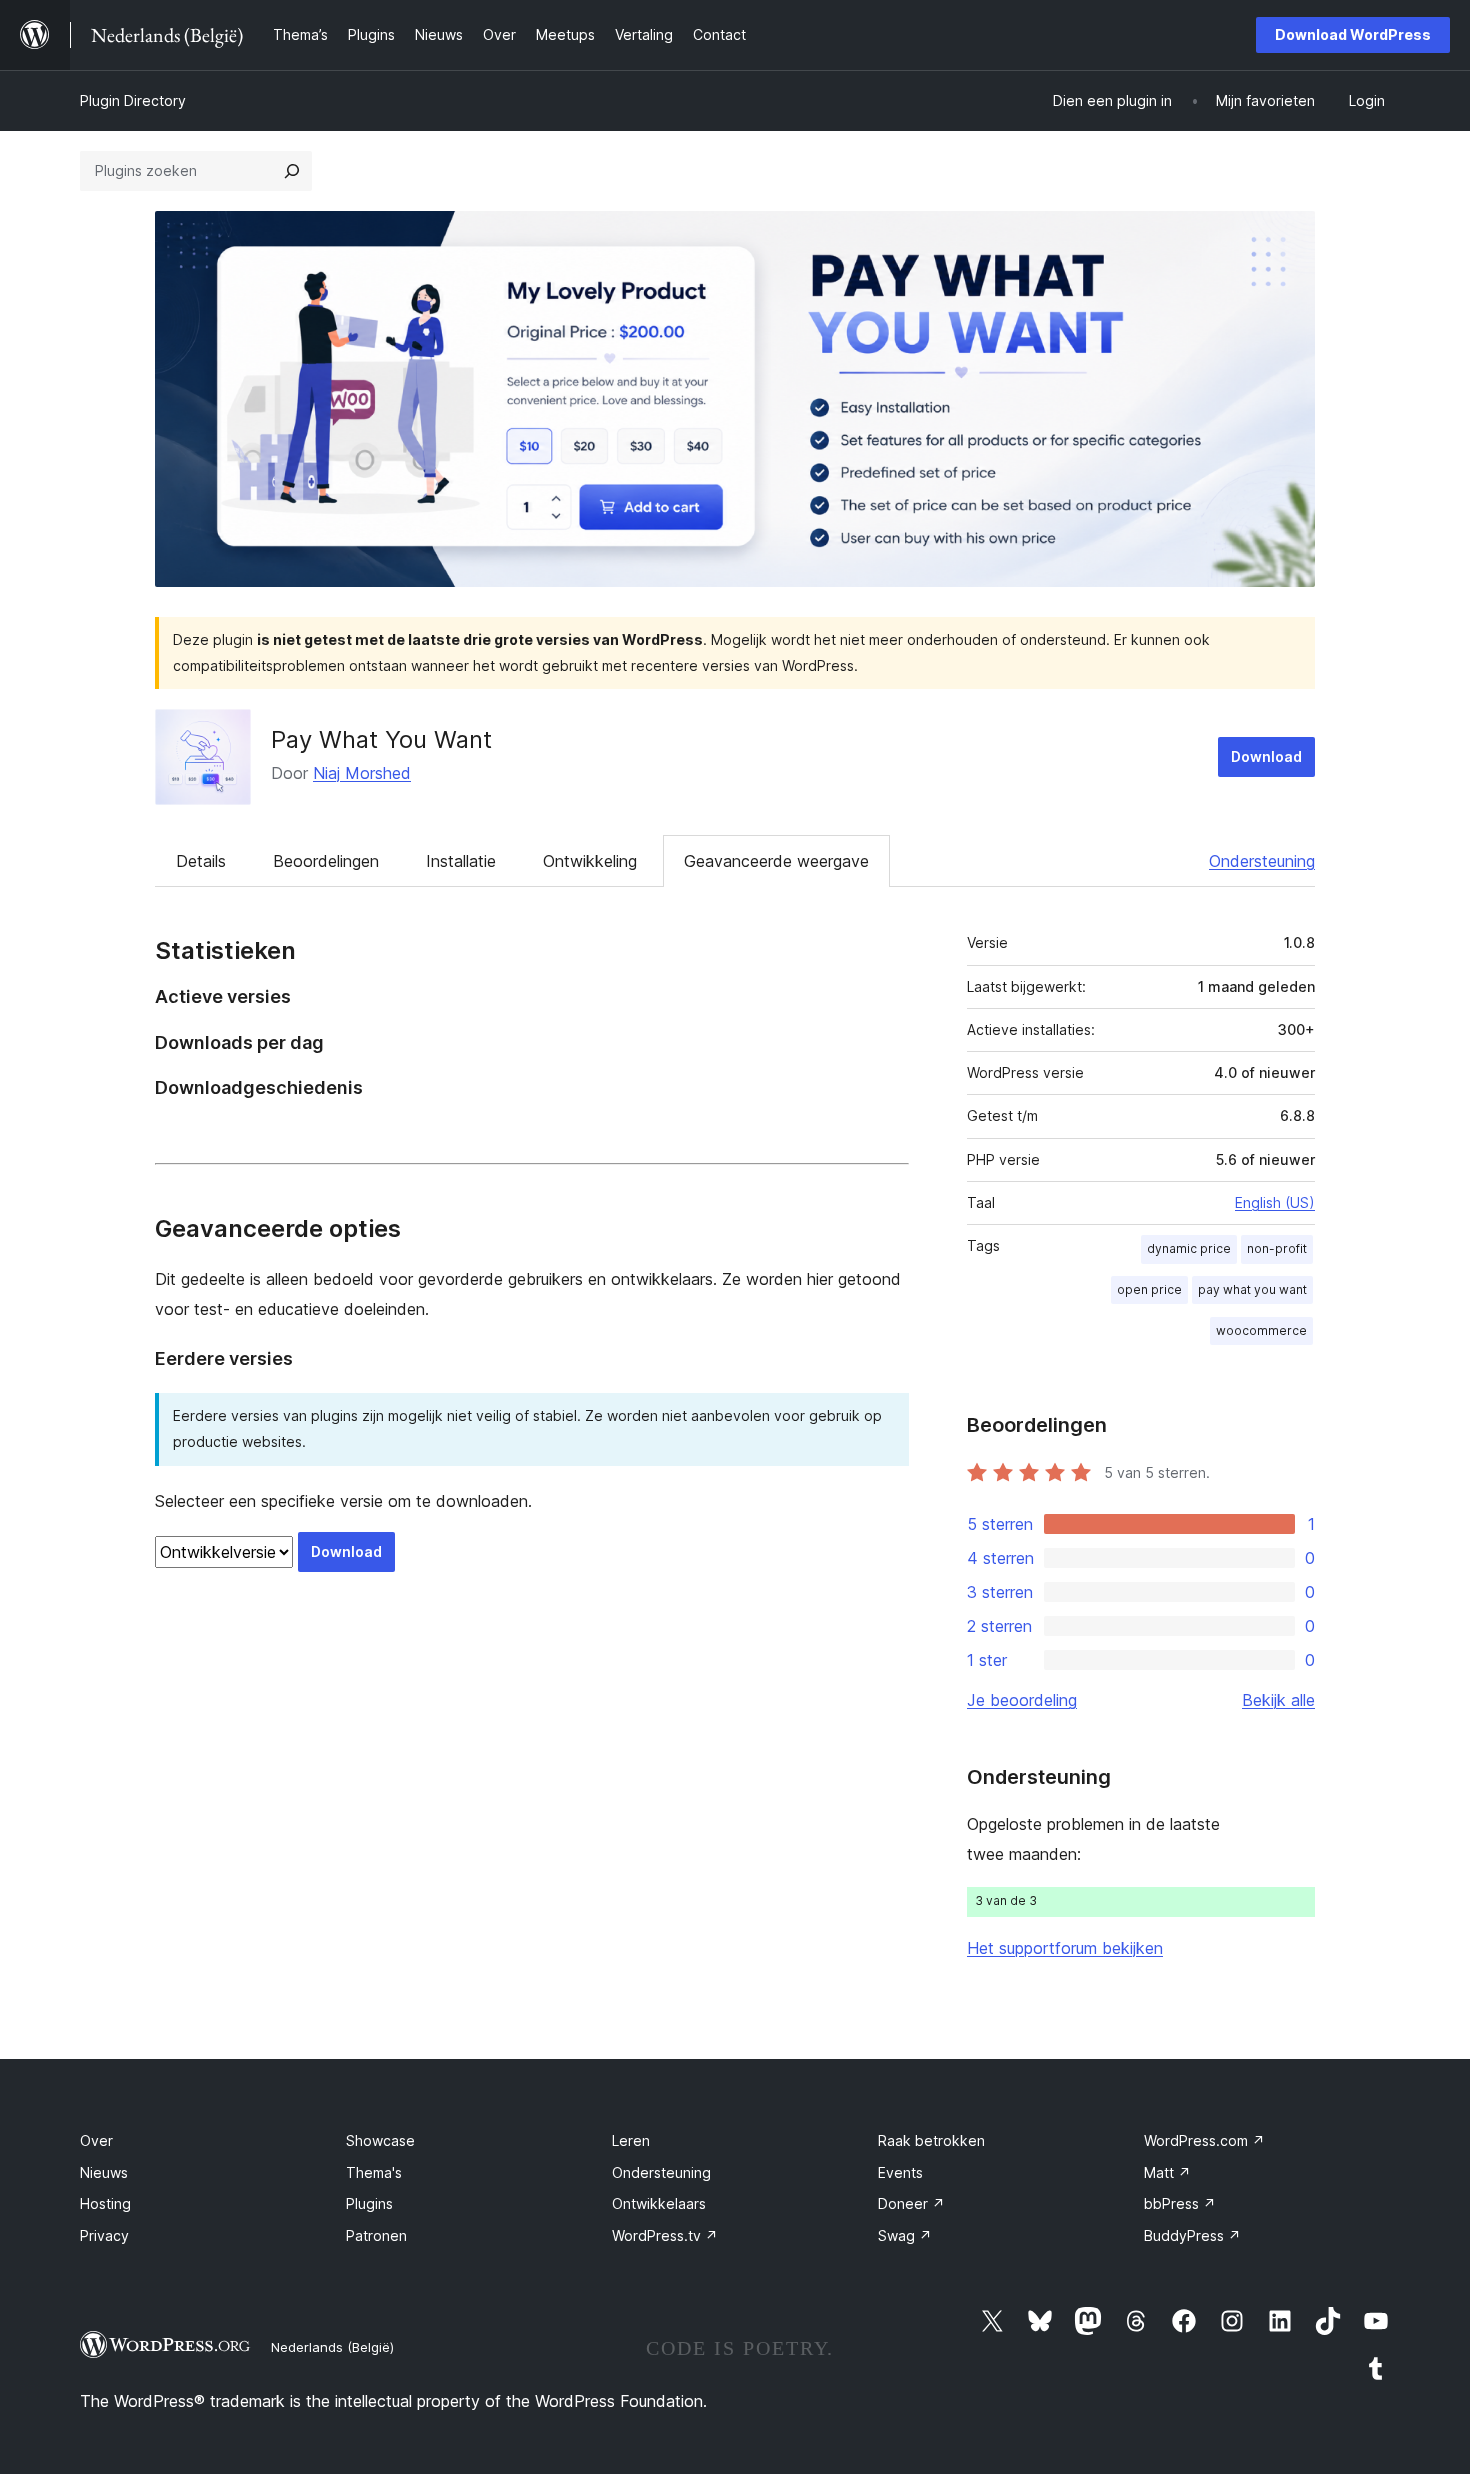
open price (1149, 1289)
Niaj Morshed (362, 773)
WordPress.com (1204, 2140)
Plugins (369, 2203)
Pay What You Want (381, 739)
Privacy (104, 2235)
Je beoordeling (1022, 1700)
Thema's (374, 2172)
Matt (1167, 2172)
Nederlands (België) (332, 2347)
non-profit (1277, 1248)
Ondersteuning (1262, 861)
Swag (905, 2235)
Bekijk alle (1278, 1700)
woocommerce (1261, 1330)
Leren (631, 2140)
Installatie (461, 861)
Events (900, 2172)
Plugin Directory (133, 100)
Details (201, 861)
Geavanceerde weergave (776, 861)
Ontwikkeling (590, 861)
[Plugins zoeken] (292, 171)
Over (96, 2140)
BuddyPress (1192, 2235)
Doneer (911, 2203)
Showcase (380, 2140)
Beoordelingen (326, 861)
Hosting (105, 2203)
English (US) (1275, 1202)
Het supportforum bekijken (1065, 1948)
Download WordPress (1353, 34)
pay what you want (1252, 1289)
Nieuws (104, 2172)
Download (1266, 756)
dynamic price (1189, 1248)
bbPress (1180, 2203)
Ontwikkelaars (659, 2203)
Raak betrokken (931, 2140)
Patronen (376, 2235)
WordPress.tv (665, 2235)
